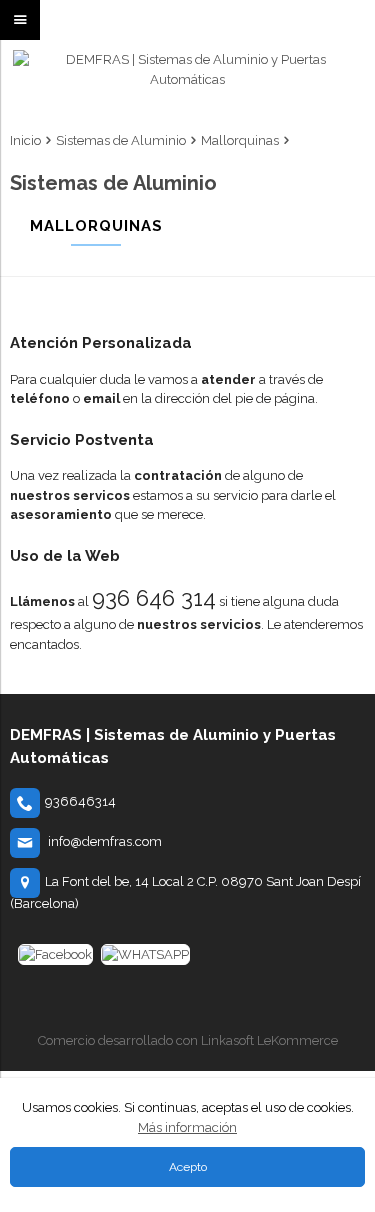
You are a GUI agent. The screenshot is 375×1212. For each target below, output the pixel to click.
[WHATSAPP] (145, 954)
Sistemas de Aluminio (121, 140)
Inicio (25, 140)
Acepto (188, 1167)
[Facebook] (55, 954)
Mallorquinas (240, 140)
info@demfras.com (105, 841)
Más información (187, 1127)
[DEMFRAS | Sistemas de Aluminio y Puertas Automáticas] (187, 85)
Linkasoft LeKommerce (269, 1040)
